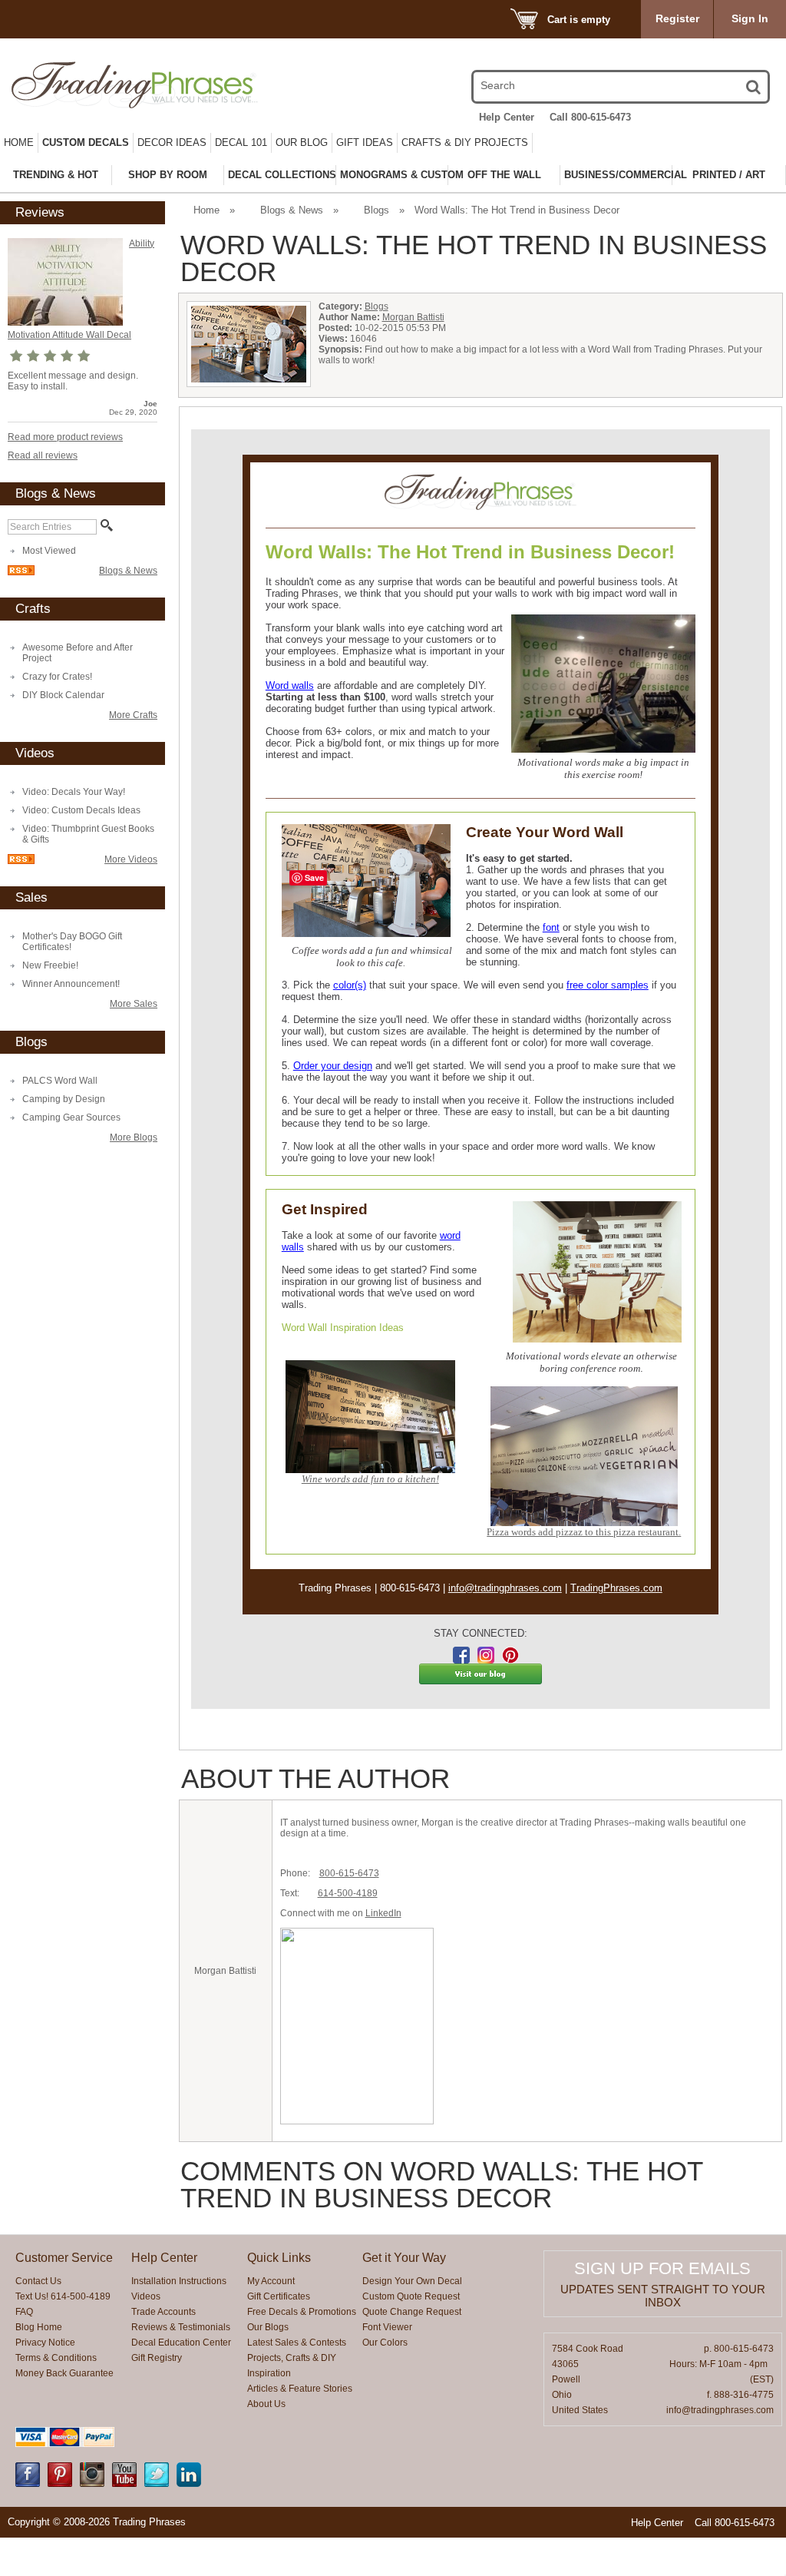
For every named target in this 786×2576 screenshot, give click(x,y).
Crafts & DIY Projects (465, 142)
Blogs (376, 210)
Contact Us (38, 2281)
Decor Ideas (172, 142)
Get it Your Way (404, 2258)
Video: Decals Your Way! (74, 792)
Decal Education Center (181, 2343)
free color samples (608, 985)
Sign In (750, 18)
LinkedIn (383, 1913)
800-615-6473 (349, 1873)
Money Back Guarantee (64, 2373)
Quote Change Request (412, 2312)
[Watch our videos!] (124, 2484)
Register (677, 18)
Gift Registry (157, 2358)
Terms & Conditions (56, 2358)
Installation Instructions (179, 2281)
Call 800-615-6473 (590, 117)
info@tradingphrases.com (505, 1588)
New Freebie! (50, 965)
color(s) (350, 985)
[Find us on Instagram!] (92, 2484)
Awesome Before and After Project (78, 653)
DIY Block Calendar (63, 695)
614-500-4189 (348, 1893)
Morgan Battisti (413, 317)
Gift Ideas (365, 142)
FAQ (24, 2312)
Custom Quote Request (411, 2296)
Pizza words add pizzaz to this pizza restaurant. (584, 1532)
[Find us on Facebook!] (28, 2484)
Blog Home (39, 2327)
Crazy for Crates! (57, 677)
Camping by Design (64, 1099)
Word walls (290, 685)
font (551, 927)
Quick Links (279, 2258)
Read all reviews (43, 455)
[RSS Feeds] (21, 572)
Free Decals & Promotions (302, 2312)
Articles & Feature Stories (300, 2389)
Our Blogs (268, 2327)
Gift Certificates (279, 2296)
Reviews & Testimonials (181, 2327)
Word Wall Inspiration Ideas (343, 1328)
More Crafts (133, 715)
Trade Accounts (163, 2312)
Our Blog (302, 142)
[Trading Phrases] (124, 85)
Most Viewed (49, 551)
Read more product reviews (65, 437)
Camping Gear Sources (71, 1117)
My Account (271, 2281)
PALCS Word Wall (60, 1081)
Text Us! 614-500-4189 (63, 2296)
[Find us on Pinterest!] (60, 2484)
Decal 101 (241, 142)
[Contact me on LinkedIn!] (189, 2484)
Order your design (333, 1066)
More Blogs (134, 1137)
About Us (266, 2404)
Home (19, 142)
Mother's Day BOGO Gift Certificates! (72, 942)
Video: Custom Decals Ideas (81, 810)
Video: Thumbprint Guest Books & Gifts (88, 834)
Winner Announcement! (71, 984)
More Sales (134, 1004)
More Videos (131, 859)
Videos (146, 2296)
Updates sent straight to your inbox (663, 2296)
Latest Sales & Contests (297, 2343)
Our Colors (385, 2343)
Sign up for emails (662, 2268)
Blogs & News (128, 571)
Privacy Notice (45, 2343)
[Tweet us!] (157, 2484)
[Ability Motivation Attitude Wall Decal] (65, 323)
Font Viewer (387, 2327)
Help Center (507, 117)
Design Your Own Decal (412, 2281)
